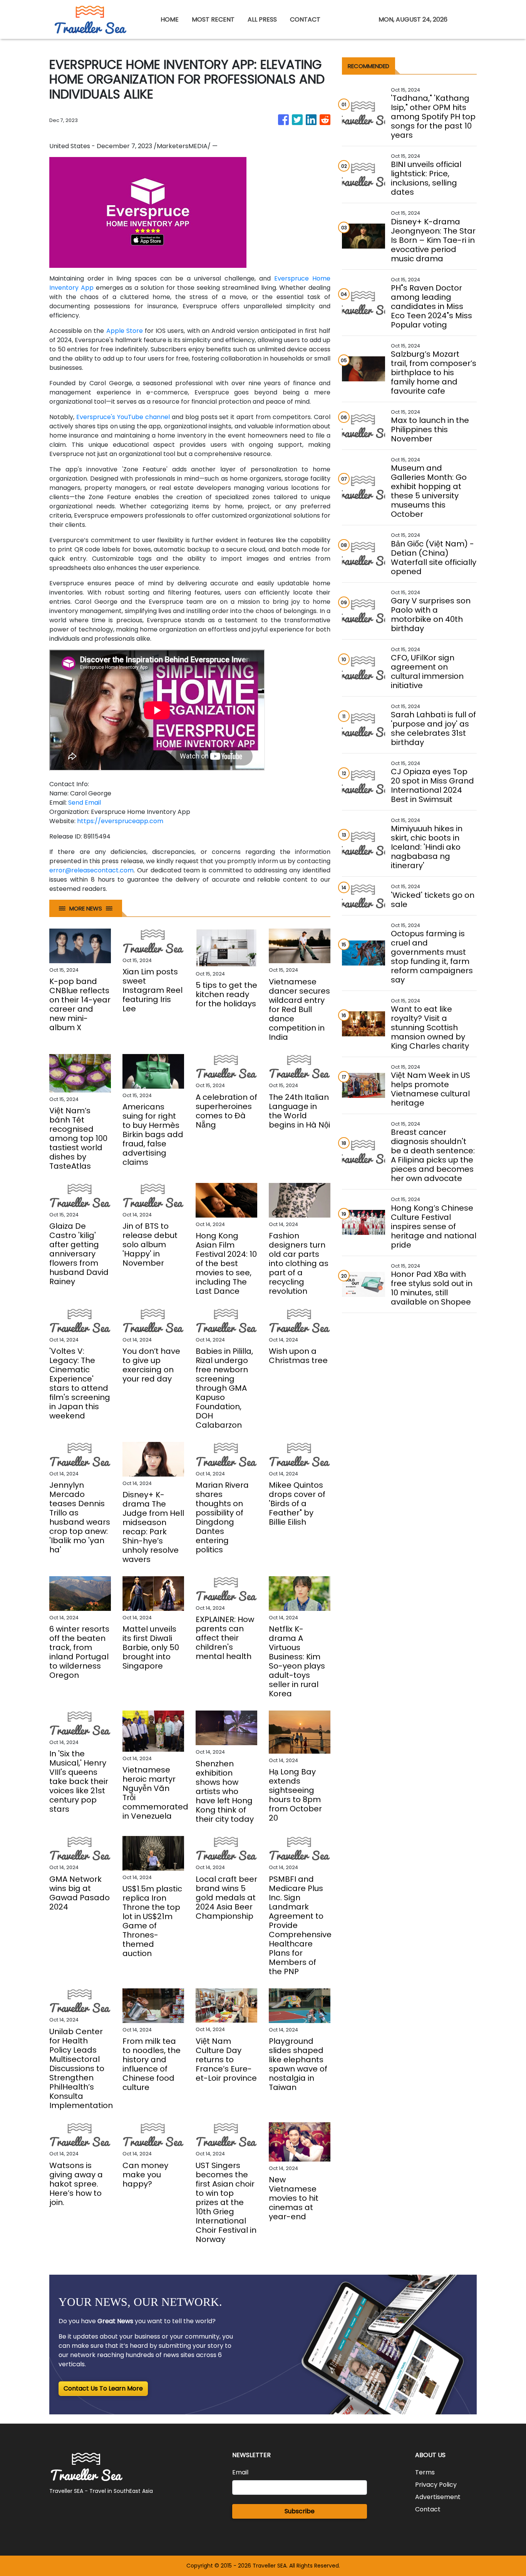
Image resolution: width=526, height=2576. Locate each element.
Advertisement (438, 2497)
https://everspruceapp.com (120, 821)
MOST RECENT (213, 19)
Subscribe (300, 2511)
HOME (170, 19)
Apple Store (125, 331)
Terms (425, 2472)
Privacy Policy (436, 2485)
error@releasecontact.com (91, 870)
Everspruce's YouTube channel (123, 417)
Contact (428, 2509)
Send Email (85, 803)
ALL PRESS (262, 19)
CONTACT (305, 19)
